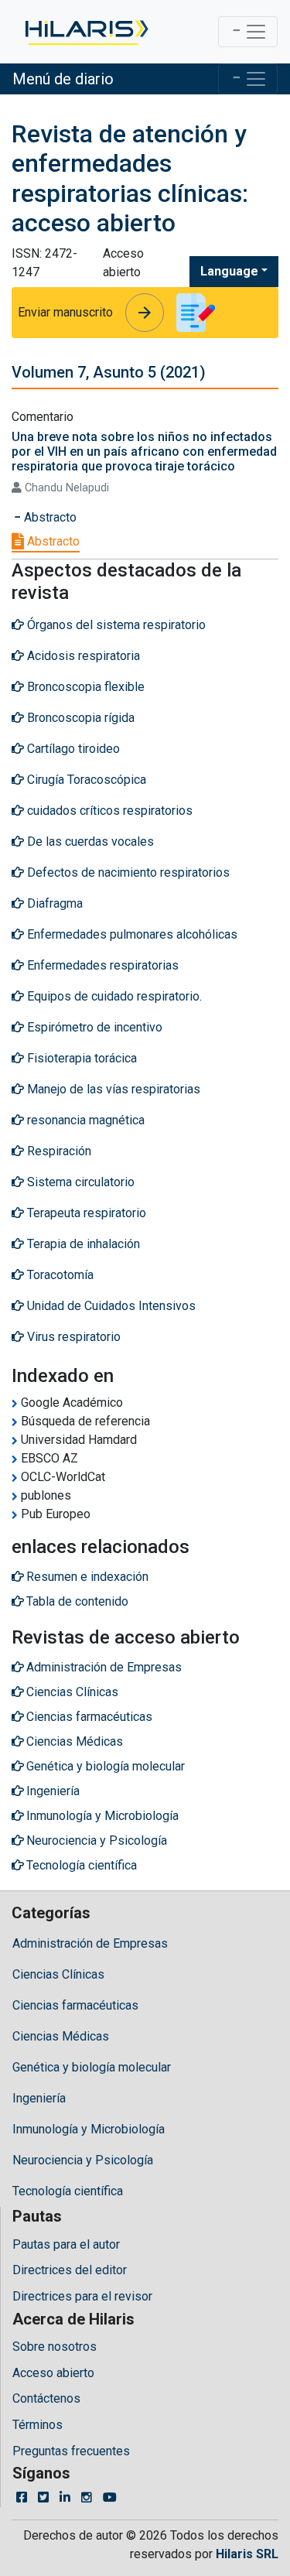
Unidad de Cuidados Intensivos (110, 1306)
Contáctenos (46, 2398)
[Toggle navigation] (248, 32)
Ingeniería (39, 2098)
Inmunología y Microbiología (89, 2129)
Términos (38, 2425)
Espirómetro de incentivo (93, 1027)
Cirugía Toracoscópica (85, 780)
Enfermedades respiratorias (101, 965)
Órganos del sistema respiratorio (115, 625)
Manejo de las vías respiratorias (112, 1089)
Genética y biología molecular (92, 2067)
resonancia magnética (84, 1120)
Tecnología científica (68, 2191)
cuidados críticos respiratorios (108, 811)
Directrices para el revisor (82, 2296)
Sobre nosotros (55, 2347)
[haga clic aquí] (85, 32)
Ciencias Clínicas (58, 1974)
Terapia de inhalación (82, 1244)
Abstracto (52, 541)
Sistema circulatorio (79, 1182)
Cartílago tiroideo (72, 749)
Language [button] (229, 271)
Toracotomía (59, 1275)
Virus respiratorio (72, 1337)
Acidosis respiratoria (82, 656)
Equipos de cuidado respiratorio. (113, 996)
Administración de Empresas (90, 1943)
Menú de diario (63, 79)
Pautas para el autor (66, 2244)
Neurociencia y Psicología (83, 2160)
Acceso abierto (53, 2373)
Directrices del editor (70, 2270)
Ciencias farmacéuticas (75, 2005)
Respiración (58, 1151)
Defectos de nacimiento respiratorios (127, 872)
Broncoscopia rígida (79, 718)
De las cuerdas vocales (89, 842)
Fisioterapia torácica (80, 1058)
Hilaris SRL (247, 2554)
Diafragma (53, 903)
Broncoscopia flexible (84, 687)
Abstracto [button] (49, 517)
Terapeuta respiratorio (85, 1213)
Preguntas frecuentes (71, 2451)
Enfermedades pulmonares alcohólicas (131, 934)
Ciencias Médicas (61, 2036)
